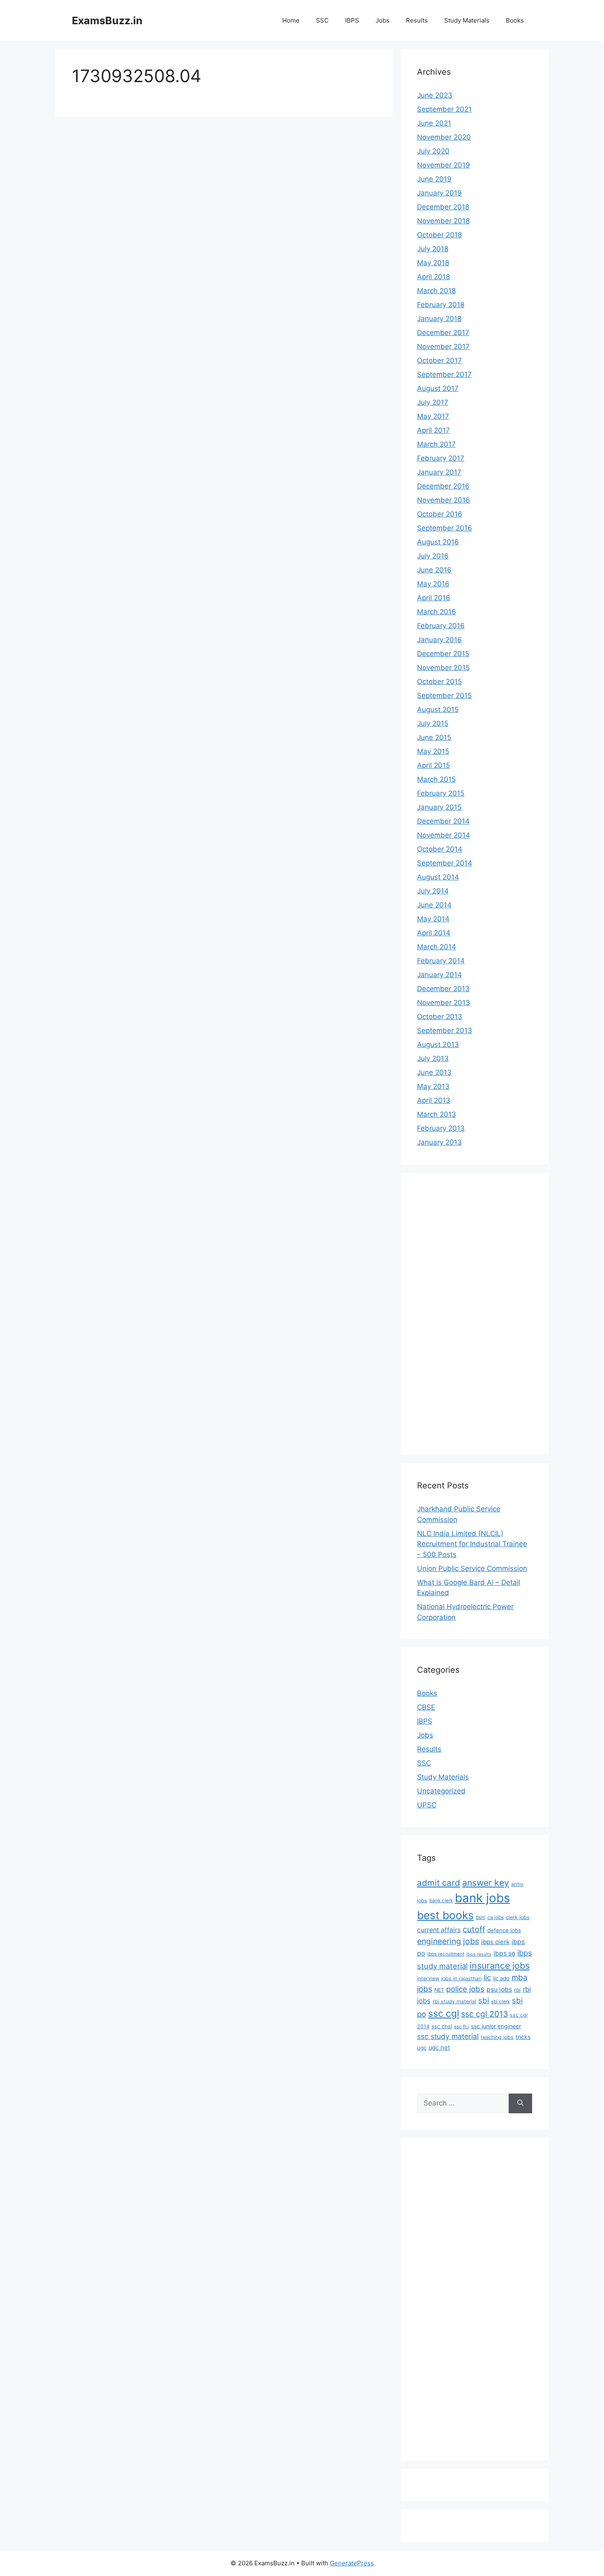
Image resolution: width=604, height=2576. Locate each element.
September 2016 (445, 528)
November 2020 (444, 137)
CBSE (426, 1707)
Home (291, 20)
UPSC (427, 1805)
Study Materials (467, 20)
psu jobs (499, 1989)
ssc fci (461, 2027)
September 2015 (444, 696)
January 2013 (439, 1142)
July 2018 (433, 249)
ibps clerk (495, 1942)
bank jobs (482, 1898)
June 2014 (434, 905)
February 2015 (441, 793)
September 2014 (445, 863)
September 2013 (445, 1031)
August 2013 (438, 1045)
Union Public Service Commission (472, 1568)
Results (417, 20)
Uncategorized (441, 1791)
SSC (322, 20)
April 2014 (434, 933)
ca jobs (496, 1917)
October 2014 (440, 849)
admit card (439, 1883)
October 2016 (440, 514)
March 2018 (436, 291)
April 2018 (433, 277)
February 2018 (441, 305)
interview (428, 1978)
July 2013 (433, 1058)
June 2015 (434, 737)
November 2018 (443, 221)
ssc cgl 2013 (484, 2014)
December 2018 (443, 207)
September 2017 (444, 374)
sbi (484, 2000)
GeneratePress (352, 2563)
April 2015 (433, 765)
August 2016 (438, 542)
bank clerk (441, 1901)
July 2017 (433, 402)
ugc (422, 2048)
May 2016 (433, 584)
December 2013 (443, 989)
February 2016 (441, 626)
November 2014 (444, 835)
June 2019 (434, 179)
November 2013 (444, 1003)
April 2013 (434, 1100)
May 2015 (433, 751)
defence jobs (504, 1930)
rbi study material (454, 2001)
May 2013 (433, 1086)
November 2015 (443, 668)
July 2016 (433, 556)
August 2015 (438, 709)
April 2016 (434, 598)
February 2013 (441, 1128)
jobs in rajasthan (461, 1978)
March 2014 (437, 947)
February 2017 (441, 458)
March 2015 (436, 779)
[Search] (520, 2103)
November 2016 (444, 500)
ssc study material (448, 2036)
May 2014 (433, 919)
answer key (486, 1883)
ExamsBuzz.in (107, 21)
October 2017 (439, 360)
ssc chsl (442, 2026)
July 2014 (433, 891)
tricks (523, 2037)
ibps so (504, 1953)
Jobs (383, 20)
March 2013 (437, 1114)
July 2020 (433, 151)
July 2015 (433, 723)
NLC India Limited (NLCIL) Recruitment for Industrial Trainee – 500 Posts (472, 1544)
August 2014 (438, 877)
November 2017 (443, 347)
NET (439, 1990)
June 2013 (434, 1072)
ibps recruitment (446, 1954)
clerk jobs (518, 1917)
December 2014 (443, 821)
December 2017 (443, 333)
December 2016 (443, 486)
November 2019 (444, 165)
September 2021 (444, 109)
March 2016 (437, 612)
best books (445, 1915)
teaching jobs (497, 2037)
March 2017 (436, 444)
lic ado (501, 1978)
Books (515, 20)
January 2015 (439, 807)
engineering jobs (448, 1941)
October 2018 (439, 235)
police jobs (465, 1989)
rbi (517, 1990)
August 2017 (438, 388)
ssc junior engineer (496, 2026)
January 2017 (439, 472)
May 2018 (433, 263)
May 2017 (433, 416)
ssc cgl (444, 2014)
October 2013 (440, 1017)
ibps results (479, 1954)
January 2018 (439, 319)
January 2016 (439, 640)
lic (487, 1977)
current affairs (439, 1930)
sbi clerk (500, 2002)
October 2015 (439, 682)
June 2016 (434, 570)
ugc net (439, 2048)
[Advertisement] (450, 1312)
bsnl (481, 1917)
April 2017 (433, 430)
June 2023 (435, 95)
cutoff (474, 1929)
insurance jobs (500, 1965)
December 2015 (443, 654)
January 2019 (439, 193)
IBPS (352, 20)
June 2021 (434, 123)
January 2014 (439, 975)
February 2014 (441, 961)
